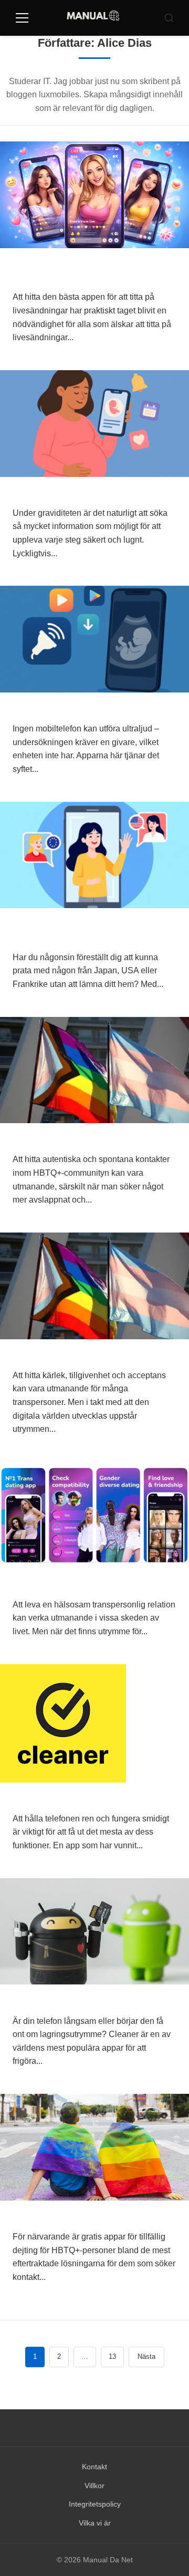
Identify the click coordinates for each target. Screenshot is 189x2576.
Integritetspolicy (95, 2504)
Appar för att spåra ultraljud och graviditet (83, 709)
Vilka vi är (95, 2523)
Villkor (94, 2486)
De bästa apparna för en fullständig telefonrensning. (91, 1799)
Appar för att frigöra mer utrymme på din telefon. (94, 2001)
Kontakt (94, 2467)
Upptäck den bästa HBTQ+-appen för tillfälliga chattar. (87, 1140)
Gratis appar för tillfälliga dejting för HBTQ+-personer (91, 2217)
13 (112, 2356)
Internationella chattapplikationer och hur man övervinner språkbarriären (86, 931)
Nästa (146, 2356)
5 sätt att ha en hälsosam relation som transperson (86, 1585)
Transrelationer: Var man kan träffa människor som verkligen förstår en (92, 1355)
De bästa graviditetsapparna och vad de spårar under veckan (85, 493)
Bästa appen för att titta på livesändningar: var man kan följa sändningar (86, 271)
